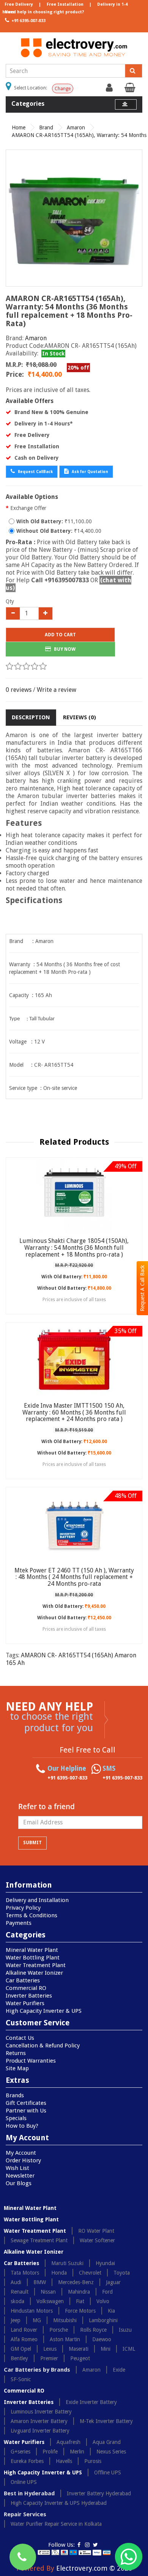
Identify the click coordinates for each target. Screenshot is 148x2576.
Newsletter (20, 2176)
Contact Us (20, 2038)
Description (31, 717)
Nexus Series (111, 2452)
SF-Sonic (21, 2379)
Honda (59, 2273)
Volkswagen (50, 2301)
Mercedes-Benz (76, 2282)
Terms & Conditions (31, 1915)
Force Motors (80, 2311)
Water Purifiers (25, 2003)
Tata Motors (25, 2273)
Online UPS (24, 2482)
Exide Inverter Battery (91, 2402)
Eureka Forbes (27, 2461)
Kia (111, 2311)
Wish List (17, 2168)
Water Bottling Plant (33, 1958)
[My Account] (110, 89)
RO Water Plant (96, 2231)
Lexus (50, 2349)
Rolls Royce (93, 2330)
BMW (40, 2282)
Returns (16, 2053)
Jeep (16, 2320)
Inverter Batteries (29, 1996)
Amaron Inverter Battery (39, 2421)
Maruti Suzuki (67, 2263)
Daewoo (102, 2339)
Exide (119, 2370)
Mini (105, 2349)
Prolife (50, 2452)
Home (19, 127)
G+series (20, 2452)
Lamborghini (103, 2320)
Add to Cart (60, 635)
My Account (21, 2153)
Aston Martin (65, 2339)
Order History (23, 2160)
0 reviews (19, 690)
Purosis (93, 2461)
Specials (16, 2118)
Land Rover (24, 2330)
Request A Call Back (142, 1288)
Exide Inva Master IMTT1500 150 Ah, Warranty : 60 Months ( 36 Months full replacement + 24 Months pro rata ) (74, 1412)
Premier (49, 2358)
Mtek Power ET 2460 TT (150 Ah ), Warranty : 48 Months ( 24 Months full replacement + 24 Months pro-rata (74, 1577)
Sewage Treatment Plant (39, 2240)
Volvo (103, 2301)
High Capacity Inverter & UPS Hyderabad (59, 2503)
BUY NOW (64, 649)
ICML (129, 2349)
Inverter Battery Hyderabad (99, 2493)
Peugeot (80, 2358)
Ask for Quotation (89, 472)
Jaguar (113, 2282)
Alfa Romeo (24, 2339)
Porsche (59, 2330)
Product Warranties (31, 2061)
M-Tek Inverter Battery (106, 2421)
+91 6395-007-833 (28, 21)
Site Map (17, 2068)
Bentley (19, 2358)
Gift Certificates (26, 2103)
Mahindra (79, 2292)
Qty (10, 601)
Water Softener (97, 2240)
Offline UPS (108, 2472)
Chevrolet (90, 2273)
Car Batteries (23, 1980)
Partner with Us (26, 2111)
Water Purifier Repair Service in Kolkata (56, 2524)
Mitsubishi (65, 2320)
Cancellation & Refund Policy (43, 2046)
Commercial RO (26, 1988)
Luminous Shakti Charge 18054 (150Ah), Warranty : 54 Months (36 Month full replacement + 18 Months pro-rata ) (74, 1247)
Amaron (76, 127)
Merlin (77, 2452)
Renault (20, 2292)
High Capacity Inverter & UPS (44, 2011)
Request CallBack (35, 472)
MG (37, 2320)
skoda (17, 2301)
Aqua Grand (107, 2442)
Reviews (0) (80, 717)
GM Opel (21, 2349)
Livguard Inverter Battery (40, 2431)
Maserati (79, 2349)
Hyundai (105, 2263)
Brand (46, 127)
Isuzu (125, 2330)
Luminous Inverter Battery (41, 2412)
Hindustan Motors (32, 2311)
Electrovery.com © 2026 (94, 2568)
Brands (15, 2095)
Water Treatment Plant (36, 1965)
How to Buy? (22, 2126)
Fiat (80, 2301)
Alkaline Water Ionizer (34, 1973)
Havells (64, 2461)
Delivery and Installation (37, 1900)
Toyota (122, 2273)
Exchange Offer (28, 508)
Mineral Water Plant (32, 1950)
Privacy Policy (23, 1908)
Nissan (48, 2292)
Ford (107, 2292)
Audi (16, 2282)
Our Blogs (19, 2183)
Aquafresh (68, 2442)
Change (63, 89)
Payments (19, 1923)
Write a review (57, 690)
